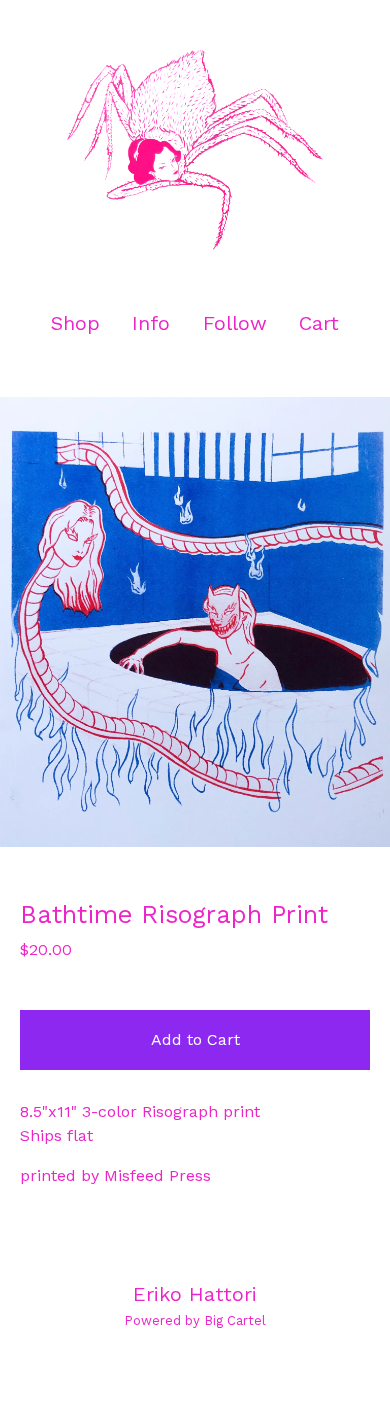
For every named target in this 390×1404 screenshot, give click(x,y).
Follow (235, 323)
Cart (320, 322)
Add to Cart (195, 1039)
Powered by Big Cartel (195, 1320)
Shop (75, 323)
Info (151, 323)
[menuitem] (75, 323)
